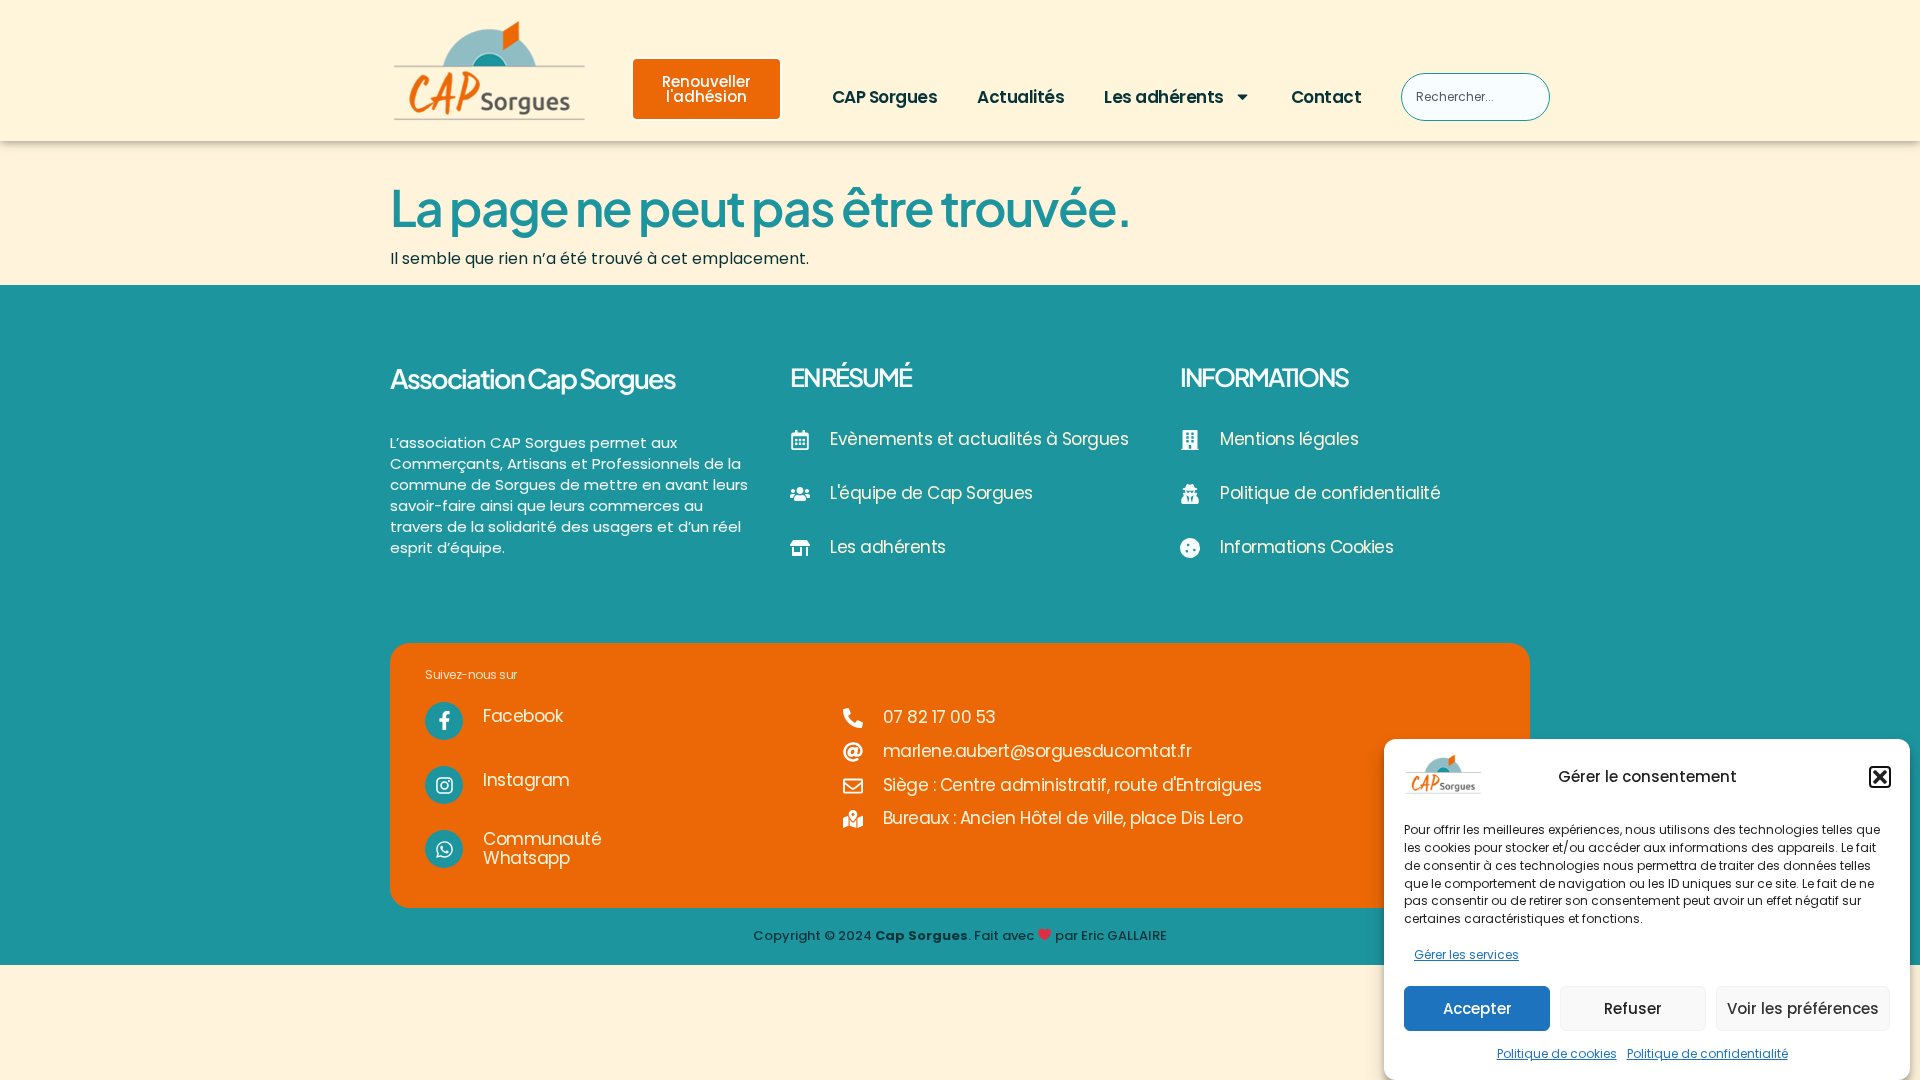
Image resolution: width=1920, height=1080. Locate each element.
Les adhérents (1164, 97)
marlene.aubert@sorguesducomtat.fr (1037, 751)
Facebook (522, 716)
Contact (1326, 97)
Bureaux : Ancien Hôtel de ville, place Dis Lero (1063, 818)
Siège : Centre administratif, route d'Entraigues (1072, 785)
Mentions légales (1289, 439)
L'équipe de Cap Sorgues (931, 493)
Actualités (1020, 97)
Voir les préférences (1803, 1008)
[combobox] (1475, 97)
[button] (1880, 777)
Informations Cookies (1306, 547)
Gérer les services (1466, 954)
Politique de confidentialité (1707, 1053)
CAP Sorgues (885, 97)
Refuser (1633, 1008)
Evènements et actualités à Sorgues (979, 439)
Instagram (526, 780)
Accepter (1477, 1008)
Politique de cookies (1557, 1053)
